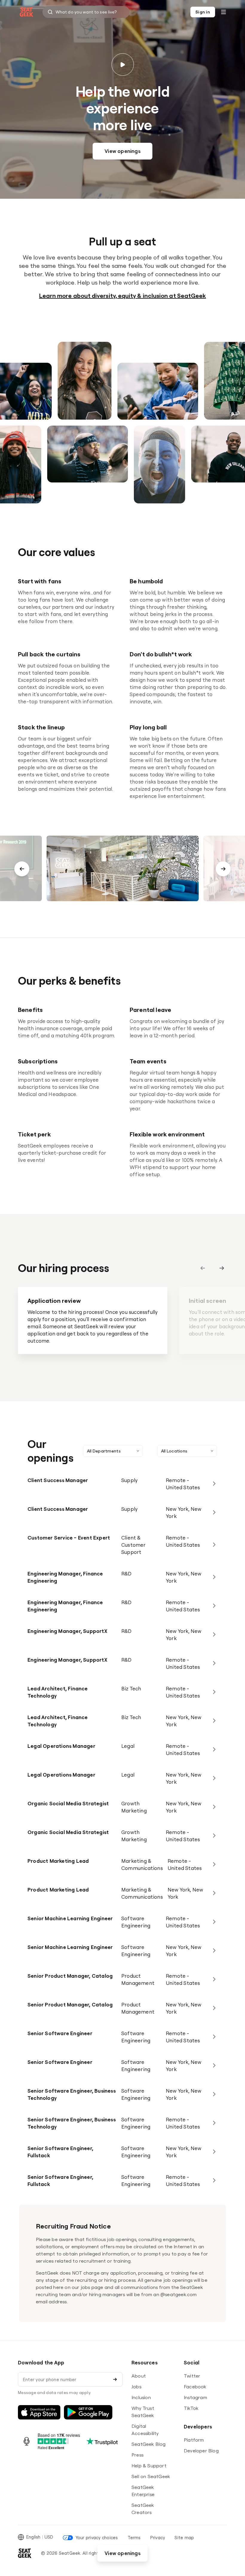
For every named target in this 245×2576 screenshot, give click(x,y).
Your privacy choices (97, 2538)
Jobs (136, 2387)
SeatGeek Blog (149, 2444)
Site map (184, 2538)
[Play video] (123, 64)
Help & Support (149, 2466)
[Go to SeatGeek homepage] (27, 12)
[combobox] (86, 12)
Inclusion (141, 2397)
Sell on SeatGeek (151, 2476)
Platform (194, 2440)
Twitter (192, 2376)
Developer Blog (201, 2451)
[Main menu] (223, 12)
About (139, 2376)
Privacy (158, 2538)
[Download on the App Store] (39, 2412)
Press (137, 2455)
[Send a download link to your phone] (115, 2379)
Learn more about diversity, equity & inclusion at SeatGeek (123, 296)
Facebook (195, 2387)
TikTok (191, 2408)
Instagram (195, 2397)
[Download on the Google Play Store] (88, 2412)
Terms (134, 2538)
